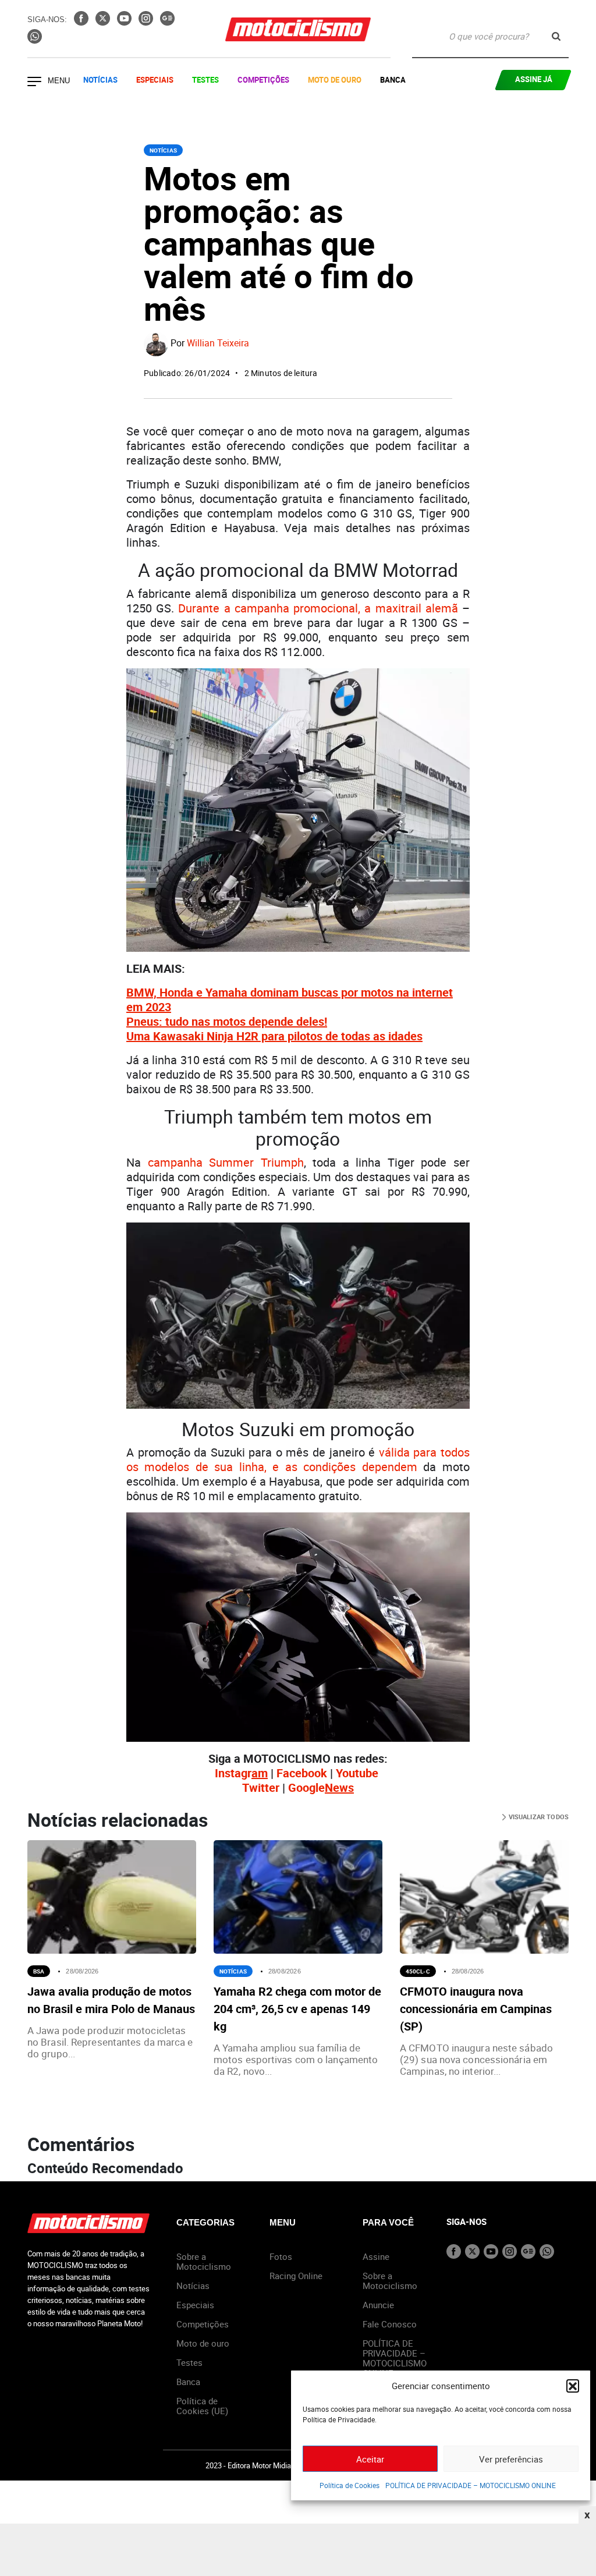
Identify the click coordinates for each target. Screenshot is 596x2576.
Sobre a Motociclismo (204, 2261)
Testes (205, 80)
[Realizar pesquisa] (556, 36)
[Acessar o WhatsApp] (35, 40)
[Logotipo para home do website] (298, 29)
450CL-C (418, 1971)
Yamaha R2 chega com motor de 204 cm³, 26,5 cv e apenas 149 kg (297, 2009)
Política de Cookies (350, 2485)
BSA (39, 1971)
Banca (393, 80)
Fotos (281, 2256)
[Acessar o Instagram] (147, 22)
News (339, 1787)
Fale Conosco (390, 2324)
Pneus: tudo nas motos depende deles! (227, 1021)
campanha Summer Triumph (226, 1162)
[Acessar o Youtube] (125, 22)
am (260, 1773)
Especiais (155, 80)
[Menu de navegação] (34, 83)
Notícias (100, 80)
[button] (573, 2386)
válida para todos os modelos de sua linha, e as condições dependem (298, 1459)
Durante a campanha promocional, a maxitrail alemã (318, 608)
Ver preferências (511, 2459)
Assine (376, 2256)
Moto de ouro (203, 2343)
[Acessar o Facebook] (82, 22)
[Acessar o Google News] (167, 22)
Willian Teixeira (218, 343)
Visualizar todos (538, 1817)
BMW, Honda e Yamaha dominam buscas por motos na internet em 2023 (290, 1000)
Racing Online (296, 2276)
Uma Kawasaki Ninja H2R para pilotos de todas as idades (274, 1036)
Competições (263, 80)
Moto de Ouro (335, 80)
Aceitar (370, 2459)
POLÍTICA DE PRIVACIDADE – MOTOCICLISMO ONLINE (471, 2485)
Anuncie (378, 2305)
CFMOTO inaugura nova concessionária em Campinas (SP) (476, 2009)
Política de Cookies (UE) (202, 2406)
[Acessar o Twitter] (104, 22)
